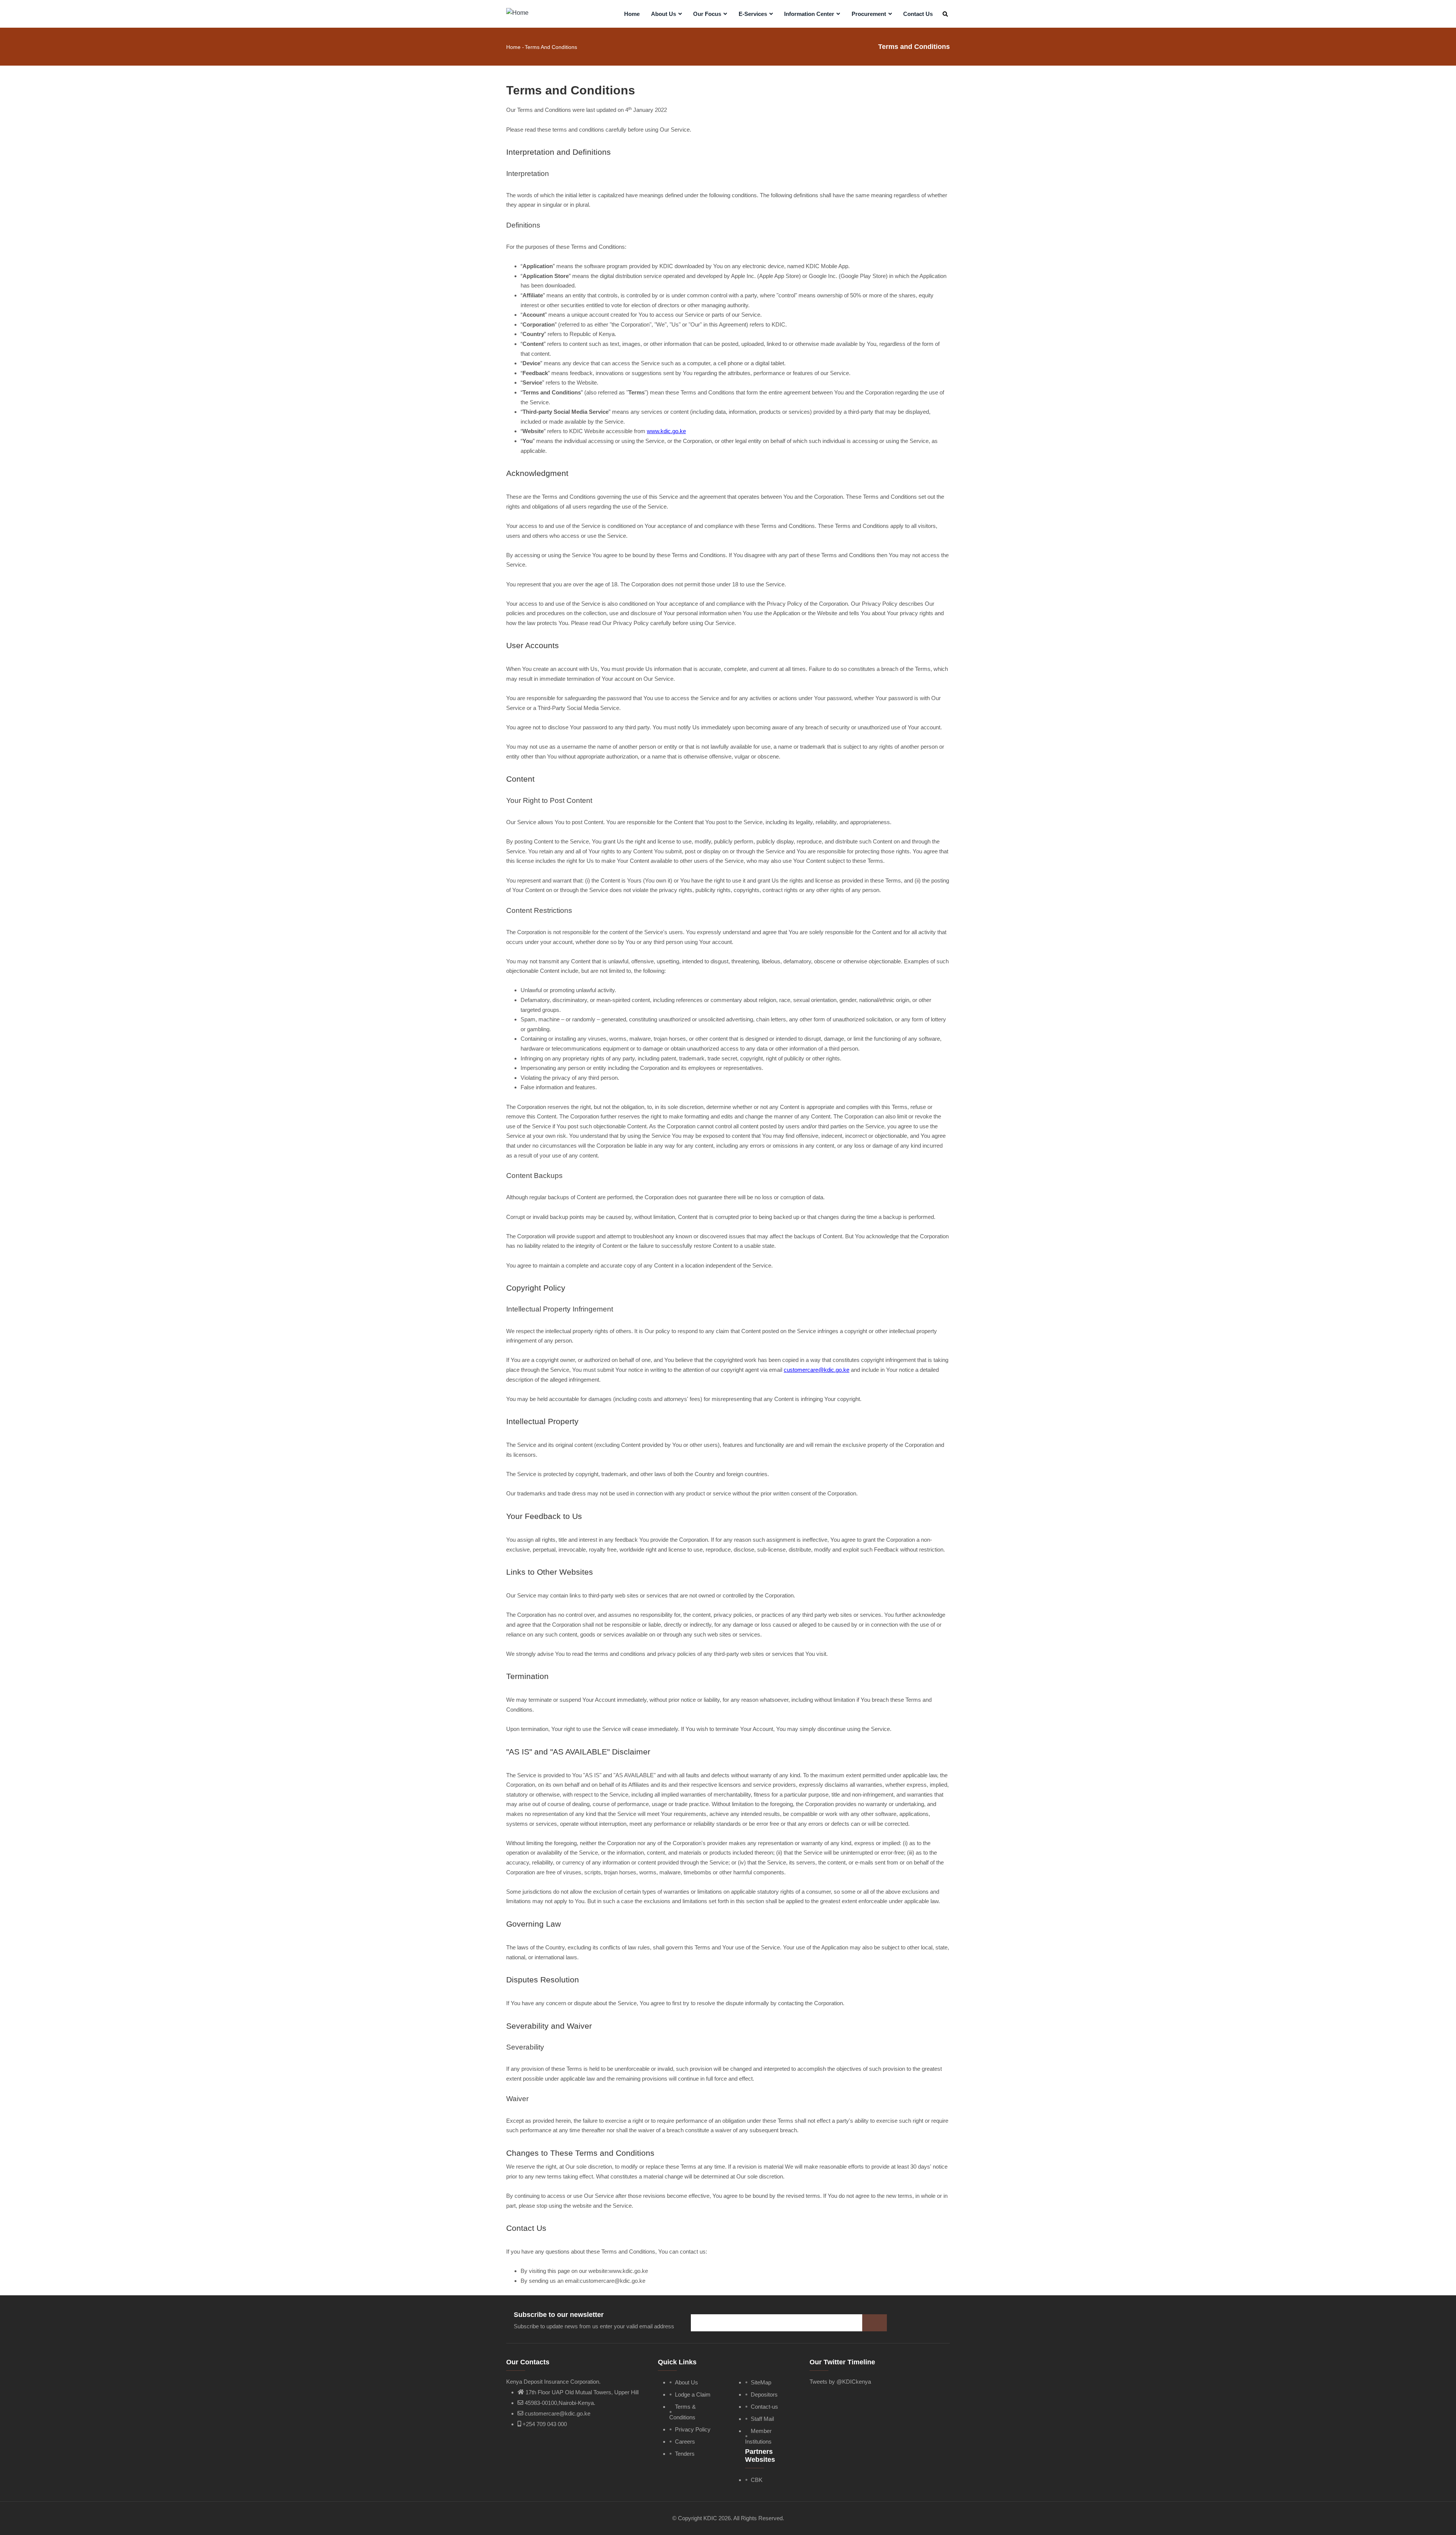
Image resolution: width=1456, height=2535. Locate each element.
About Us (664, 14)
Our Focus (708, 14)
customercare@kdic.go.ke (817, 1370)
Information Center (810, 14)
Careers (685, 2442)
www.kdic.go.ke (666, 431)
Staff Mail (762, 2419)
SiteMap (761, 2382)
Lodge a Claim (693, 2394)
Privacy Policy (693, 2429)
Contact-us (764, 2407)
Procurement (870, 14)
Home (632, 14)
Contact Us (918, 14)
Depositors (764, 2394)
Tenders (685, 2454)
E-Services (754, 14)
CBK (757, 2480)
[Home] (517, 12)
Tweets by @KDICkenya (840, 2382)
